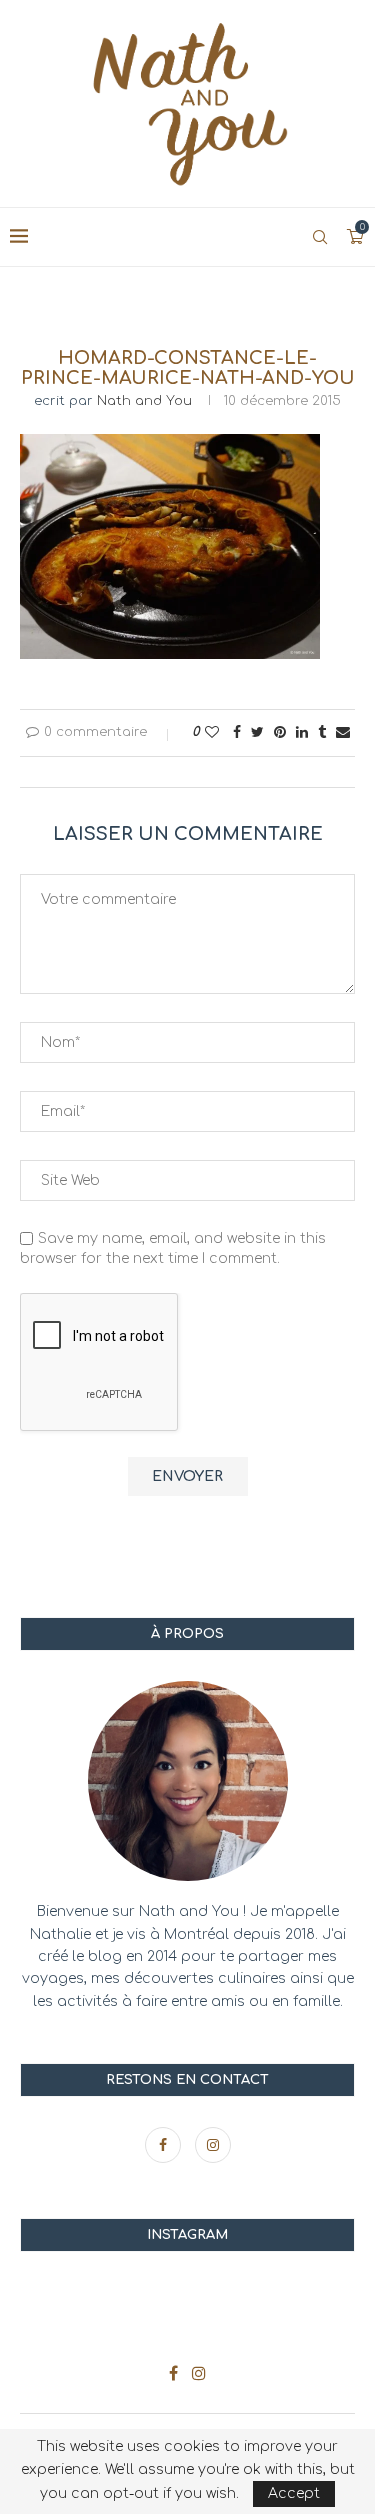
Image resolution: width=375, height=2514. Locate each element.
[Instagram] (213, 2145)
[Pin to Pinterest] (280, 732)
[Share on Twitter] (257, 732)
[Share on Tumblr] (322, 732)
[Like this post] (212, 732)
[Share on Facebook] (237, 732)
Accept (294, 2493)
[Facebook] (165, 2145)
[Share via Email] (343, 732)
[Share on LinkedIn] (302, 732)
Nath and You (144, 401)
